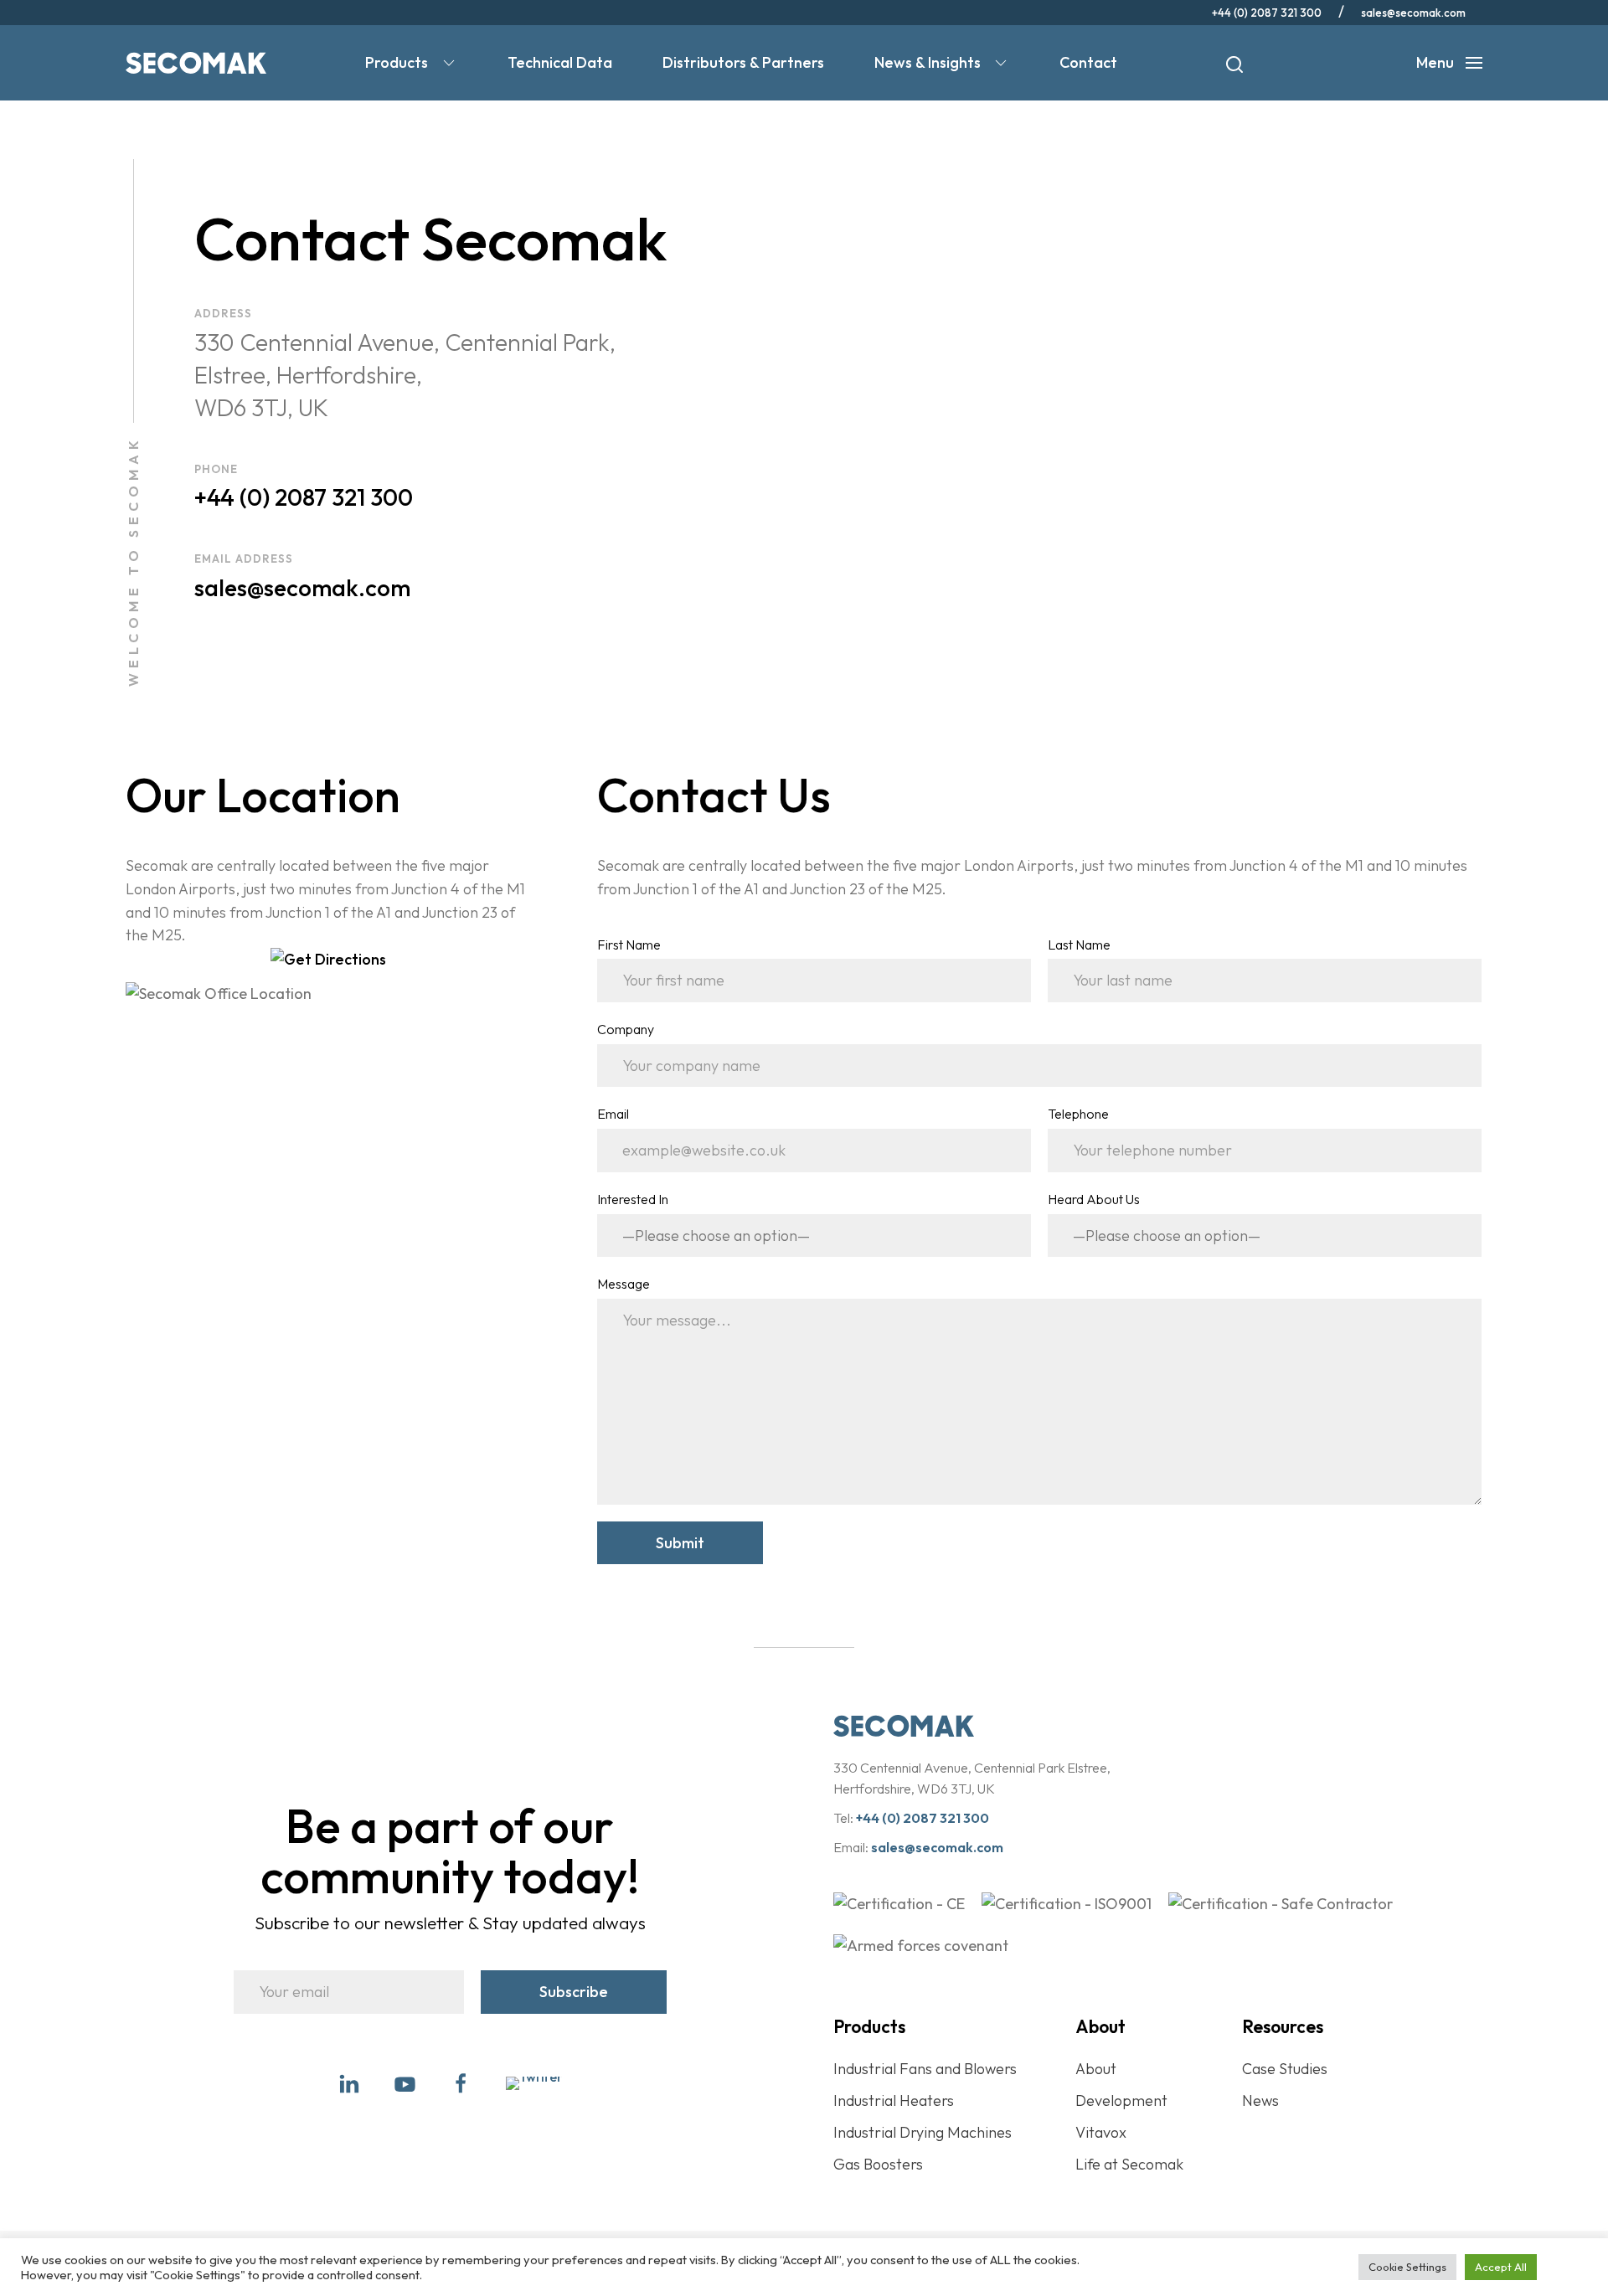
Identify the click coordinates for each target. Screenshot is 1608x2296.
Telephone (1078, 1114)
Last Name (1079, 945)
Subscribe (574, 1992)
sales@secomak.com (1413, 13)
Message (624, 1284)
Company (626, 1029)
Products (397, 62)
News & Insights (928, 62)
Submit (680, 1543)
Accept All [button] (1501, 2267)
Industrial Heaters (894, 2100)
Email (613, 1114)
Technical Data (560, 62)
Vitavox (1101, 2132)
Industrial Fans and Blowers (925, 2069)
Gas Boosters (878, 2164)
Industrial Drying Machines (923, 2132)
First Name (629, 945)
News (1260, 2100)
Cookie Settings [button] (1407, 2267)
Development (1121, 2100)
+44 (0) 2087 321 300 (1267, 13)
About (1096, 2069)
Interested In (633, 1199)
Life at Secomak (1129, 2164)
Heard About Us (1094, 1199)
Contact (1088, 62)
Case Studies (1285, 2069)
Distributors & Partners (743, 62)
